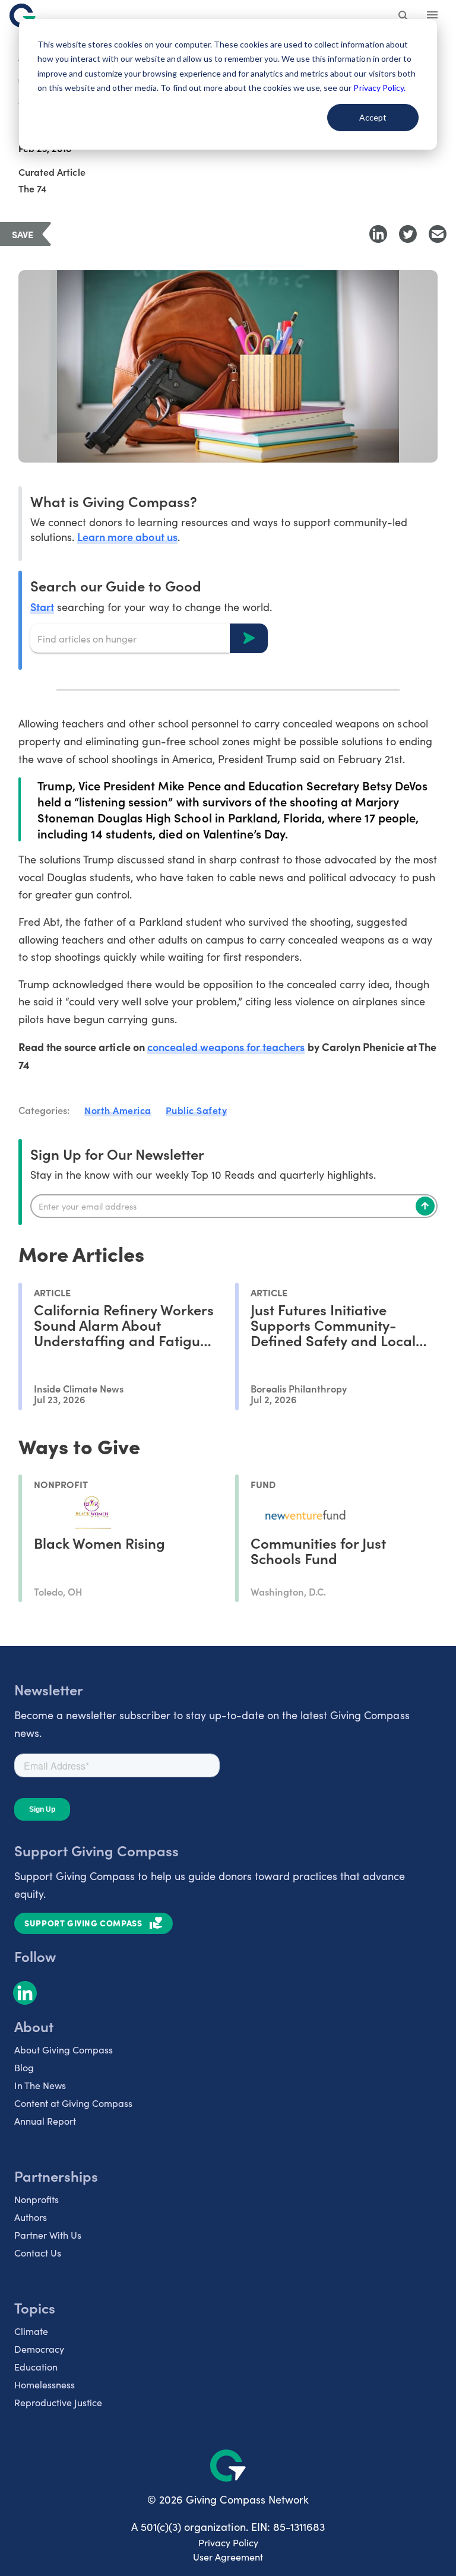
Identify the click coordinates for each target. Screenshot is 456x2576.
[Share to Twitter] (408, 234)
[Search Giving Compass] (404, 17)
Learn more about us (127, 537)
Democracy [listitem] (39, 2349)
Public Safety (197, 1110)
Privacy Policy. (379, 88)
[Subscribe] (425, 1206)
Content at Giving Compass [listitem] (73, 2103)
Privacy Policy (228, 2542)
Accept (373, 117)
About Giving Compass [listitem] (64, 2050)
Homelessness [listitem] (45, 2384)
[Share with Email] (438, 234)
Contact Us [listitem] (38, 2253)
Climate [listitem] (31, 2331)
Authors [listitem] (31, 2217)
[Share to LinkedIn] (378, 234)
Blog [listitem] (24, 2067)
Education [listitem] (36, 2367)
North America (118, 1110)
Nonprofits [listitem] (37, 2199)
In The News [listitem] (40, 2085)
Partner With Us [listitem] (48, 2235)
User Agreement (228, 2557)
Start (42, 607)
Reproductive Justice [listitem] (58, 2402)
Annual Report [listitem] (45, 2121)
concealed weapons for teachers (226, 1047)
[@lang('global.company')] (23, 15)
